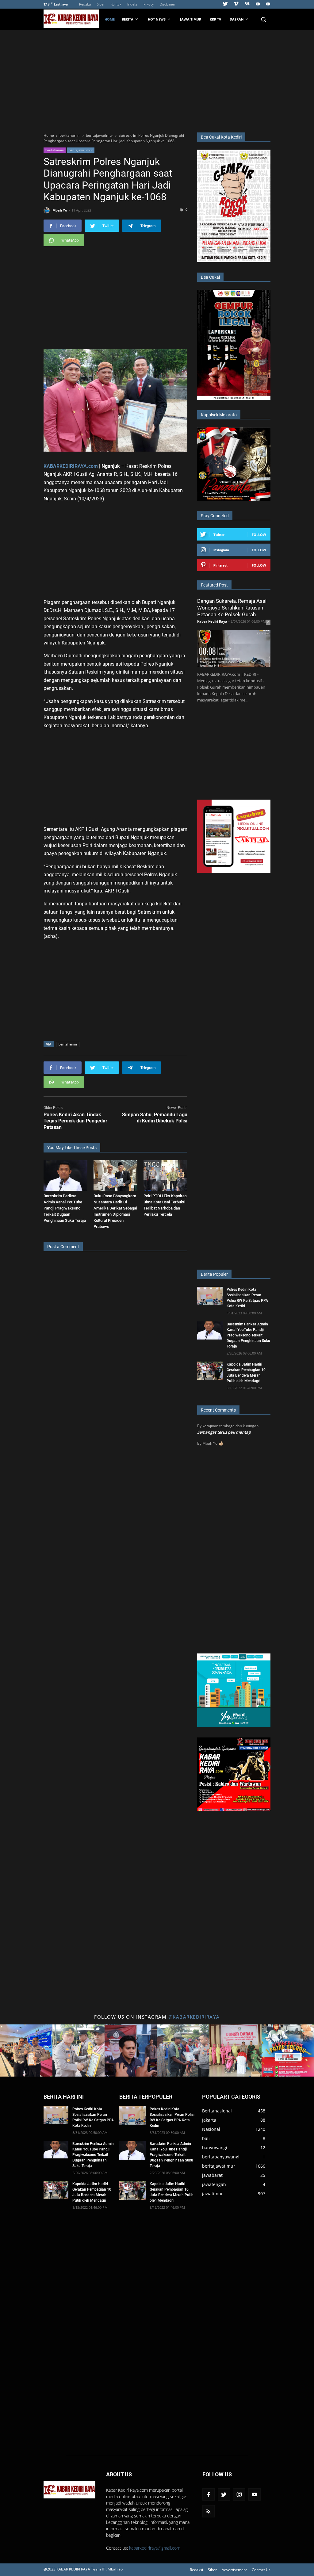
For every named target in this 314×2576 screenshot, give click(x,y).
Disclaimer (167, 4)
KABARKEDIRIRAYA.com (71, 466)
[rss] (209, 2511)
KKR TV (215, 19)
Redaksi (85, 4)
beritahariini (55, 150)
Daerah (237, 19)
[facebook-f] (209, 2494)
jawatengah (214, 2184)
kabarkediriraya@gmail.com (155, 2548)
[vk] (247, 4)
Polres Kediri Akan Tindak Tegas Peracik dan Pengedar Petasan (75, 1121)
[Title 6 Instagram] (288, 2051)
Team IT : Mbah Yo (107, 2569)
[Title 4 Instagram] (183, 2051)
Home (110, 19)
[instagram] (239, 2494)
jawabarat (212, 2175)
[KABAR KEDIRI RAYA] (73, 19)
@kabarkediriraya (194, 2017)
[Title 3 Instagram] (131, 2051)
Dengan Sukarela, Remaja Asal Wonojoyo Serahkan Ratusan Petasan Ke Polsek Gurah (232, 608)
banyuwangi (215, 2148)
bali (206, 2138)
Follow (259, 535)
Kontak (116, 4)
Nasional (211, 2129)
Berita (128, 19)
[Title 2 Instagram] (79, 2051)
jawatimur (213, 2194)
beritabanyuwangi (221, 2157)
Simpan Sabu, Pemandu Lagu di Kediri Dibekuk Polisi (155, 1118)
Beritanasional (217, 2111)
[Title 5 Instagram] (236, 2051)
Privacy (149, 4)
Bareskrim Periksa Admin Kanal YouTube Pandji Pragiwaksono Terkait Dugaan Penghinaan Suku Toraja (65, 1208)
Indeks (132, 4)
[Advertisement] (157, 80)
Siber (101, 4)
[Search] (263, 19)
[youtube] (258, 4)
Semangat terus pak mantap (224, 1432)
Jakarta (209, 2120)
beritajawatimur (81, 150)
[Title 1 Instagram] (26, 2051)
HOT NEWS (157, 19)
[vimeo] (236, 4)
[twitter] (225, 4)
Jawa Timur (191, 19)
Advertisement (234, 2570)
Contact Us (261, 2570)
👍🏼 (221, 1443)
